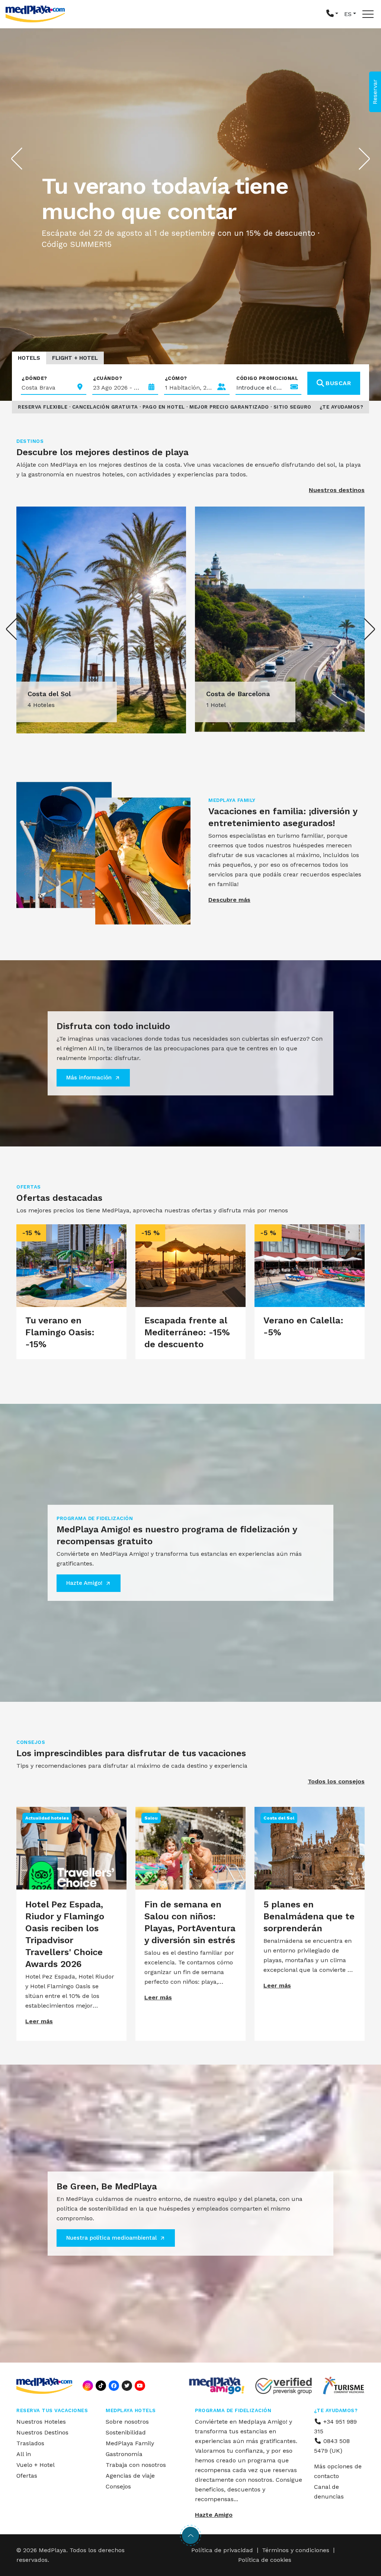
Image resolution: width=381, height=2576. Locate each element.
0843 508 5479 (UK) (332, 2446)
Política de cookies (265, 2560)
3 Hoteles (220, 705)
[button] (332, 14)
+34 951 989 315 (335, 2426)
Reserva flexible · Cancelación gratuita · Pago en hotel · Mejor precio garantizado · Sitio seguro (165, 407)
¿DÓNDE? (34, 378)
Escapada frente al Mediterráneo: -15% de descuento (187, 1332)
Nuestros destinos (337, 490)
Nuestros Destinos (42, 2432)
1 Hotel (37, 705)
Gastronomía (124, 2454)
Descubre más (229, 900)
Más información (89, 1078)
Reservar (375, 92)
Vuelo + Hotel (36, 2465)
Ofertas (27, 2476)
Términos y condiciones (296, 2550)
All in (24, 2454)
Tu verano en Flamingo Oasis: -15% (60, 1332)
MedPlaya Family (130, 2443)
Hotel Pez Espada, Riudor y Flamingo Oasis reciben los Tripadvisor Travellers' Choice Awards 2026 (65, 1934)
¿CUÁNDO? (108, 378)
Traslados (30, 2443)
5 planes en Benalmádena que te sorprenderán (309, 1916)
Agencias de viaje (130, 2476)
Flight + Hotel (75, 358)
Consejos (118, 2486)
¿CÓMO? (176, 378)
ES (348, 14)
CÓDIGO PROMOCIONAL (267, 378)
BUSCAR (338, 383)
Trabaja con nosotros (136, 2465)
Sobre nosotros (127, 2422)
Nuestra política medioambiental (111, 2238)
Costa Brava (226, 694)
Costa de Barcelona (59, 694)
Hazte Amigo (214, 2515)
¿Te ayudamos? (342, 407)
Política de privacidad (222, 2550)
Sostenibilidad (126, 2432)
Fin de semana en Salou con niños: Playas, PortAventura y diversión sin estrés (190, 1922)
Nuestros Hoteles (41, 2422)
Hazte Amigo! (84, 1583)
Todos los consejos (336, 1781)
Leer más (39, 2021)
